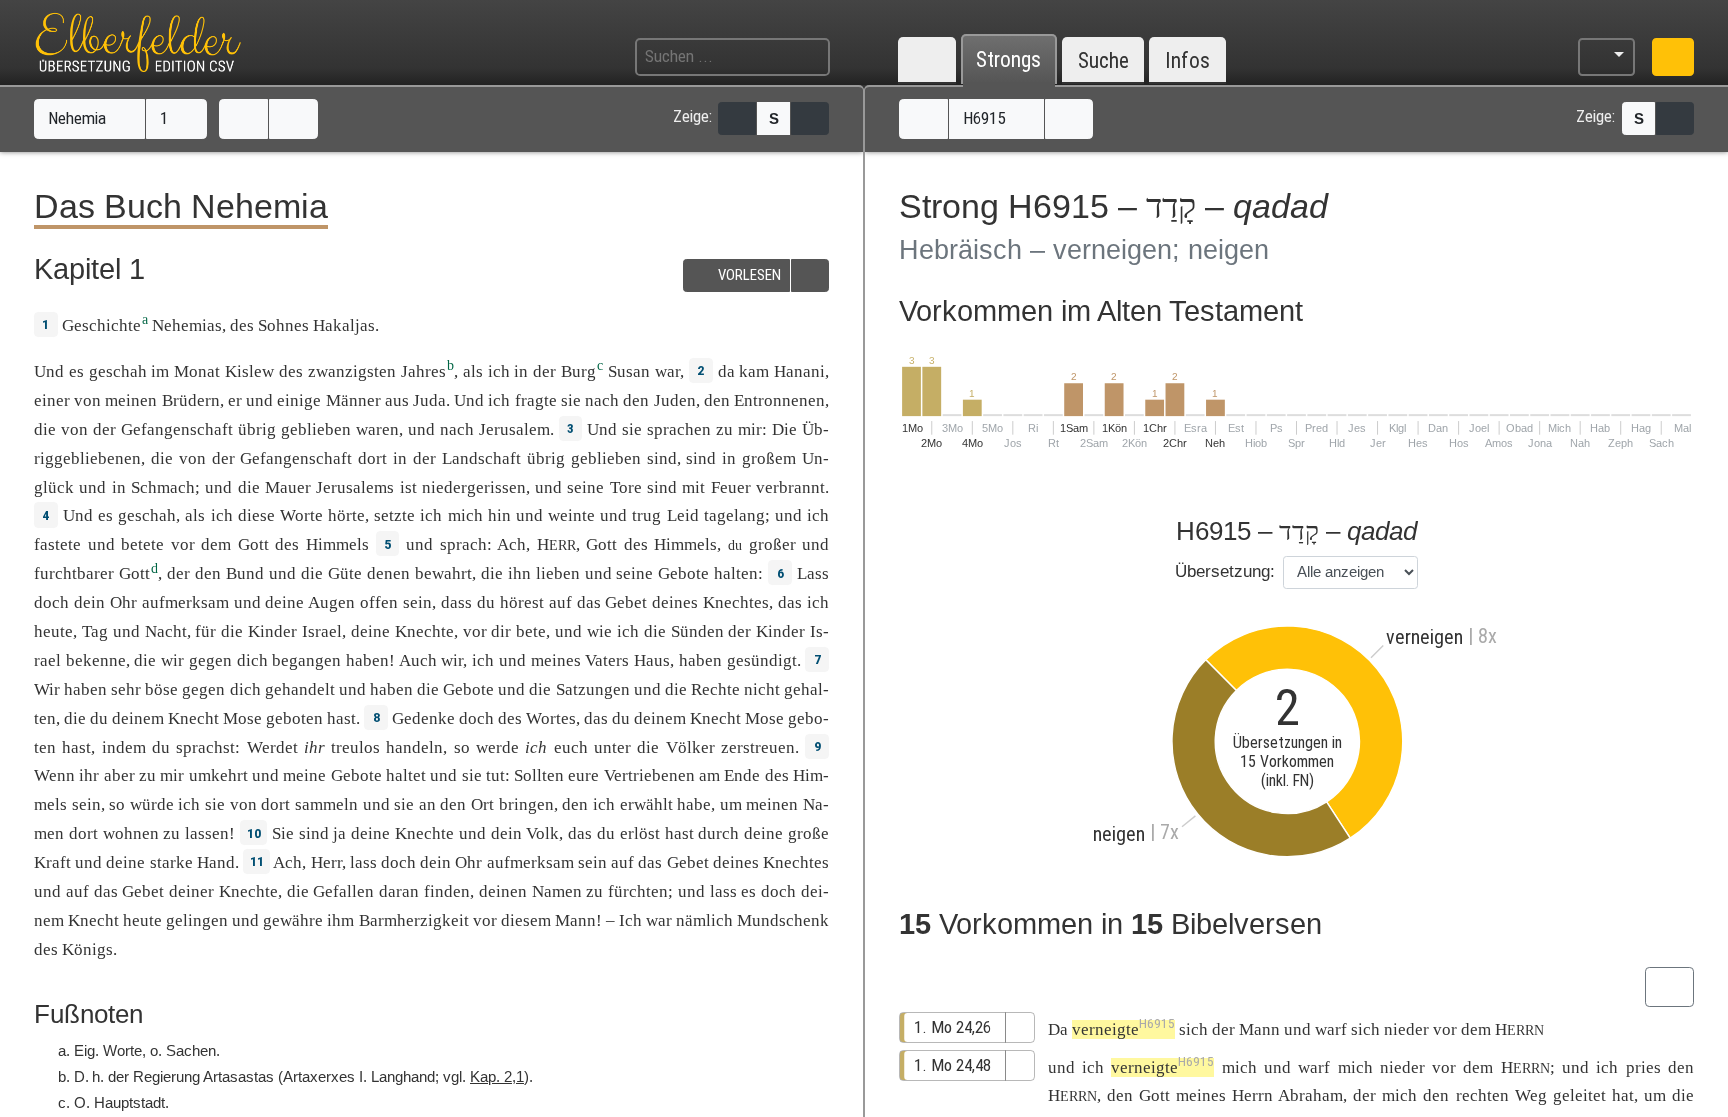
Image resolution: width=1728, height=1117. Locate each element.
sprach (463, 544)
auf (560, 602)
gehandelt (300, 689)
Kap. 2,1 (497, 1076)
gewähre (293, 920)
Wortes (551, 718)
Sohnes (283, 325)
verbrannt (790, 487)
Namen (557, 891)
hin (499, 515)
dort (372, 458)
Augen (331, 602)
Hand (216, 862)
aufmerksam (185, 602)
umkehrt (218, 775)
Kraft (52, 862)
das (790, 602)
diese (256, 515)
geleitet (1579, 1095)
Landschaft (481, 458)
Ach (511, 544)
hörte (346, 515)
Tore (626, 487)
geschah (118, 371)
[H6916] (1069, 119)
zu (147, 775)
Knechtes (736, 602)
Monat (197, 371)
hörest (522, 602)
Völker (690, 747)
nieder (1406, 1029)
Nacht (166, 631)
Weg (1531, 1095)
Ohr (123, 602)
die (45, 429)
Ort (482, 804)
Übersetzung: (1225, 571)
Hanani (799, 371)
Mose (242, 718)
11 (257, 861)
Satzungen (593, 689)
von (74, 429)
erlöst (640, 833)
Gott (253, 544)
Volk (542, 833)
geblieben (316, 429)
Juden (675, 400)
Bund (245, 573)
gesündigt (762, 660)
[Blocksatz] (737, 118)
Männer (353, 400)
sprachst (205, 747)
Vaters (607, 660)
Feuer (731, 487)
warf (1331, 1029)
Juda (429, 400)
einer (52, 400)
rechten (1482, 1095)
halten (736, 573)
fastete (57, 544)
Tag (95, 631)
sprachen (679, 429)
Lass (813, 573)
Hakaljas (344, 325)
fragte (536, 400)
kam (754, 371)
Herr (326, 862)
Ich (630, 920)
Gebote (683, 573)
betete (142, 544)
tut (495, 775)
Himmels (337, 544)
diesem (526, 920)
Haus (652, 660)
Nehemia (79, 118)
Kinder (272, 631)
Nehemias (187, 325)
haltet (406, 775)
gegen (210, 660)
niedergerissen (474, 487)
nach (602, 400)
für (205, 631)
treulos (355, 747)
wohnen (131, 833)
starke (171, 862)
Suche (1103, 60)
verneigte (1123, 1029)
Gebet (626, 602)
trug (646, 515)
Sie (283, 833)
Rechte (715, 689)
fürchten (638, 891)
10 (254, 833)
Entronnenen (779, 400)
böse (161, 689)
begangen (306, 660)
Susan (629, 371)
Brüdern (191, 400)
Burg (578, 371)
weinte (571, 515)
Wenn (54, 775)
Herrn (1252, 1095)
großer (772, 544)
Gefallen (343, 891)
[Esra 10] (243, 119)
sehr (126, 689)
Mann (575, 920)
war (667, 371)
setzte (394, 515)
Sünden (697, 631)
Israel (322, 631)
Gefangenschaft (177, 429)
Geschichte (101, 325)
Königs (87, 949)
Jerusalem (514, 429)
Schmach (163, 487)
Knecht (193, 718)
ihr (314, 747)
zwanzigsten (352, 371)
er (235, 400)
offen (379, 602)
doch (51, 602)
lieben (558, 573)
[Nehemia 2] (293, 119)
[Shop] (1673, 57)
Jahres (423, 371)
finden (447, 891)
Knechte (424, 631)
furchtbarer (74, 573)
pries (1643, 1067)
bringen (526, 804)
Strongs (1008, 60)
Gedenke (423, 718)
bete (531, 631)
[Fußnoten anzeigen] (810, 118)
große (808, 833)
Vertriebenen (649, 775)
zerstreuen (758, 747)
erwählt (646, 804)
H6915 (986, 118)
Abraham (1310, 1095)
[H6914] (923, 119)
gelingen (197, 920)
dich (252, 660)
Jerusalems (355, 487)
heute (53, 631)
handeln (414, 747)
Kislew (249, 371)
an (427, 804)
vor (183, 544)
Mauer (288, 487)
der (1364, 1095)
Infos (1187, 60)
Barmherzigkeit (414, 920)
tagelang (734, 515)
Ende (742, 775)
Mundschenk (783, 920)
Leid (683, 515)
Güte (345, 573)
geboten (294, 718)
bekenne (96, 660)
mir (172, 775)
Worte (301, 515)
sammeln (326, 804)
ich (499, 371)
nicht (762, 689)
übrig (257, 429)
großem (769, 458)
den (575, 804)
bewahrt (443, 573)
